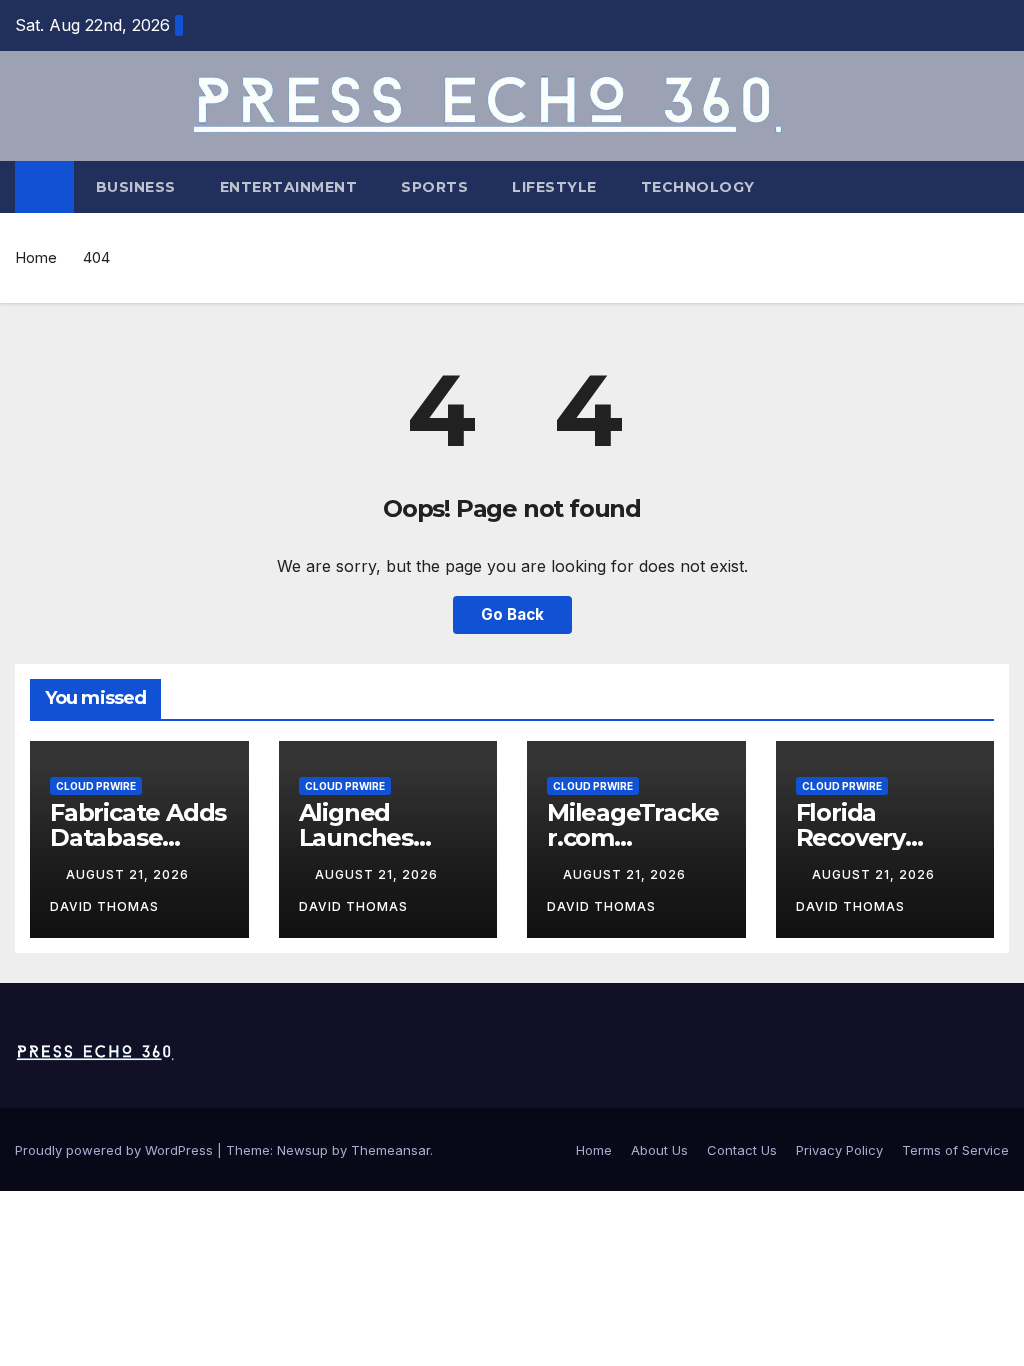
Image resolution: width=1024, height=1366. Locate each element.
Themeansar (390, 1150)
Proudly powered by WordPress (116, 1150)
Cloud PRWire (96, 786)
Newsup (302, 1150)
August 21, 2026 (129, 874)
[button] (995, 187)
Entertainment (289, 187)
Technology (698, 187)
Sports (434, 187)
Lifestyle (554, 187)
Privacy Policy (839, 1150)
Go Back (512, 614)
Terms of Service (955, 1150)
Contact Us (742, 1150)
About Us (659, 1150)
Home (36, 257)
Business (136, 187)
